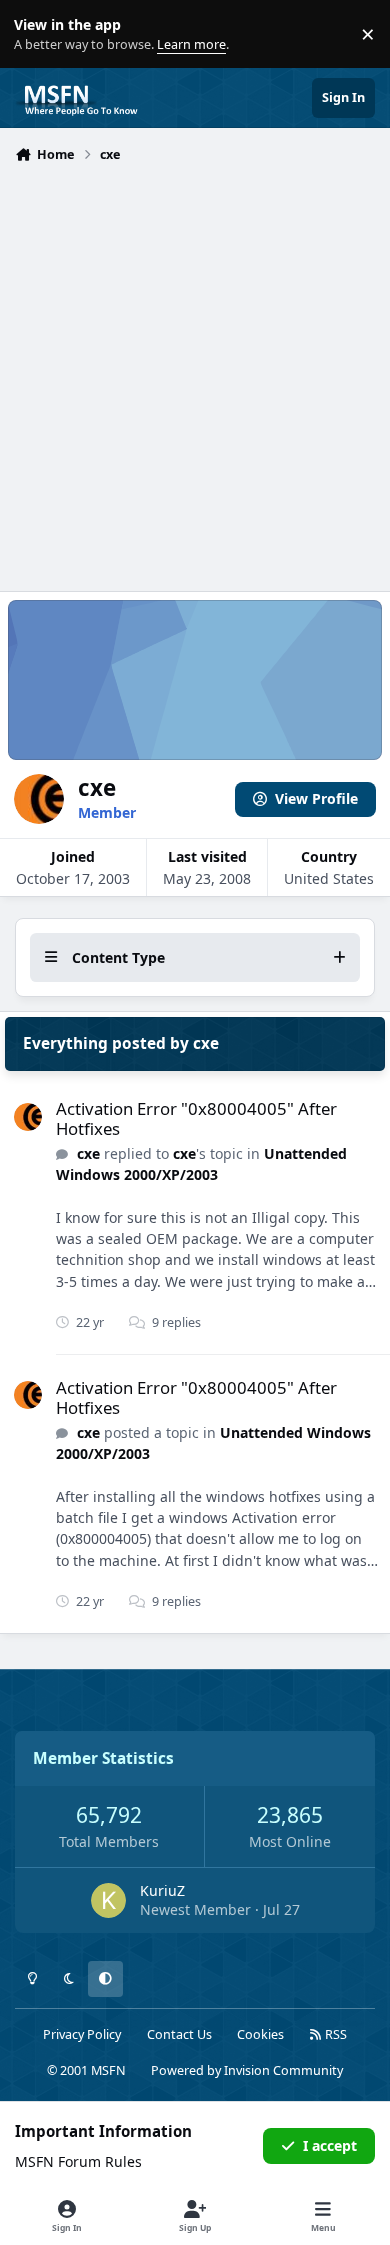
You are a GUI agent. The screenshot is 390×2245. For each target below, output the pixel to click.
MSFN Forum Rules (78, 2161)
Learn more (38, 34)
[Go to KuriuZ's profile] (108, 1900)
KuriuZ (162, 1890)
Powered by (247, 2070)
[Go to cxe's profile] (28, 1117)
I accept (330, 2145)
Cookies (260, 2034)
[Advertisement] (195, 375)
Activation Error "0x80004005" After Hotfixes (196, 1118)
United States (329, 878)
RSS (334, 2034)
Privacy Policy (82, 2034)
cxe (88, 1153)
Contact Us (179, 2034)
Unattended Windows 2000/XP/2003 (201, 1164)
